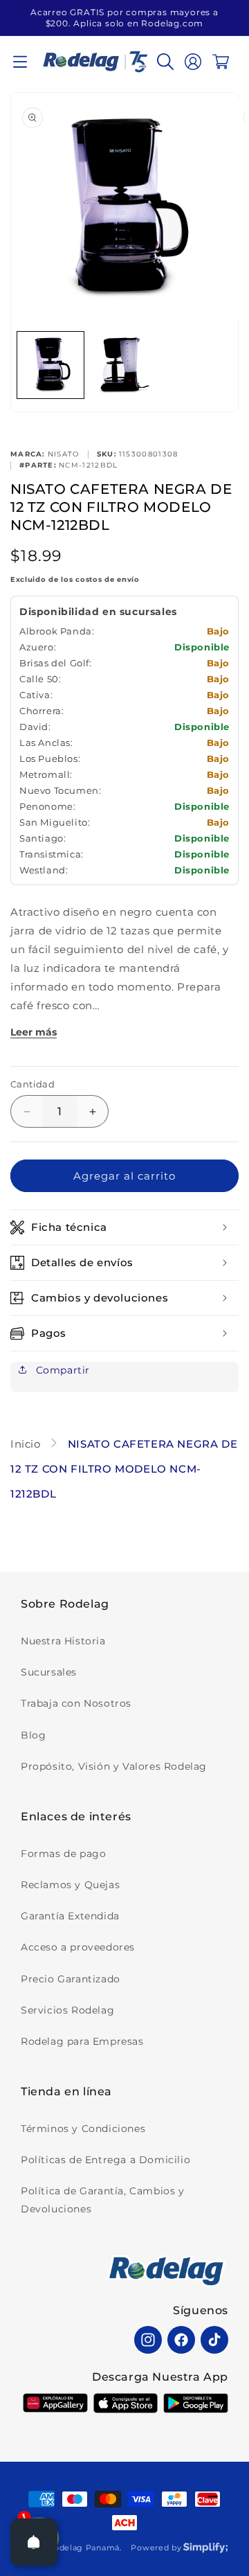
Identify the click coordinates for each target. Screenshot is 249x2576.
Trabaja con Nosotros (76, 1703)
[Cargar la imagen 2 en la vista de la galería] (124, 365)
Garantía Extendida (70, 1916)
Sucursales (49, 1672)
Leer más (34, 1032)
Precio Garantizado (71, 1979)
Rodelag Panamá (84, 2548)
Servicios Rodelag (67, 2010)
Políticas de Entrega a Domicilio (105, 2160)
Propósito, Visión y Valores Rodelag (114, 1766)
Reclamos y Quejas (70, 1885)
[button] (20, 62)
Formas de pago (63, 1854)
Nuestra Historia (63, 1641)
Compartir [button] (61, 1370)
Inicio (27, 1444)
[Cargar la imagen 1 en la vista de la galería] (50, 365)
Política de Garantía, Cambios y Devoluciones (103, 2200)
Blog (33, 1735)
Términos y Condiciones (83, 2129)
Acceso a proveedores (78, 1947)
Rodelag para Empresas (82, 2041)
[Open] (34, 2542)
